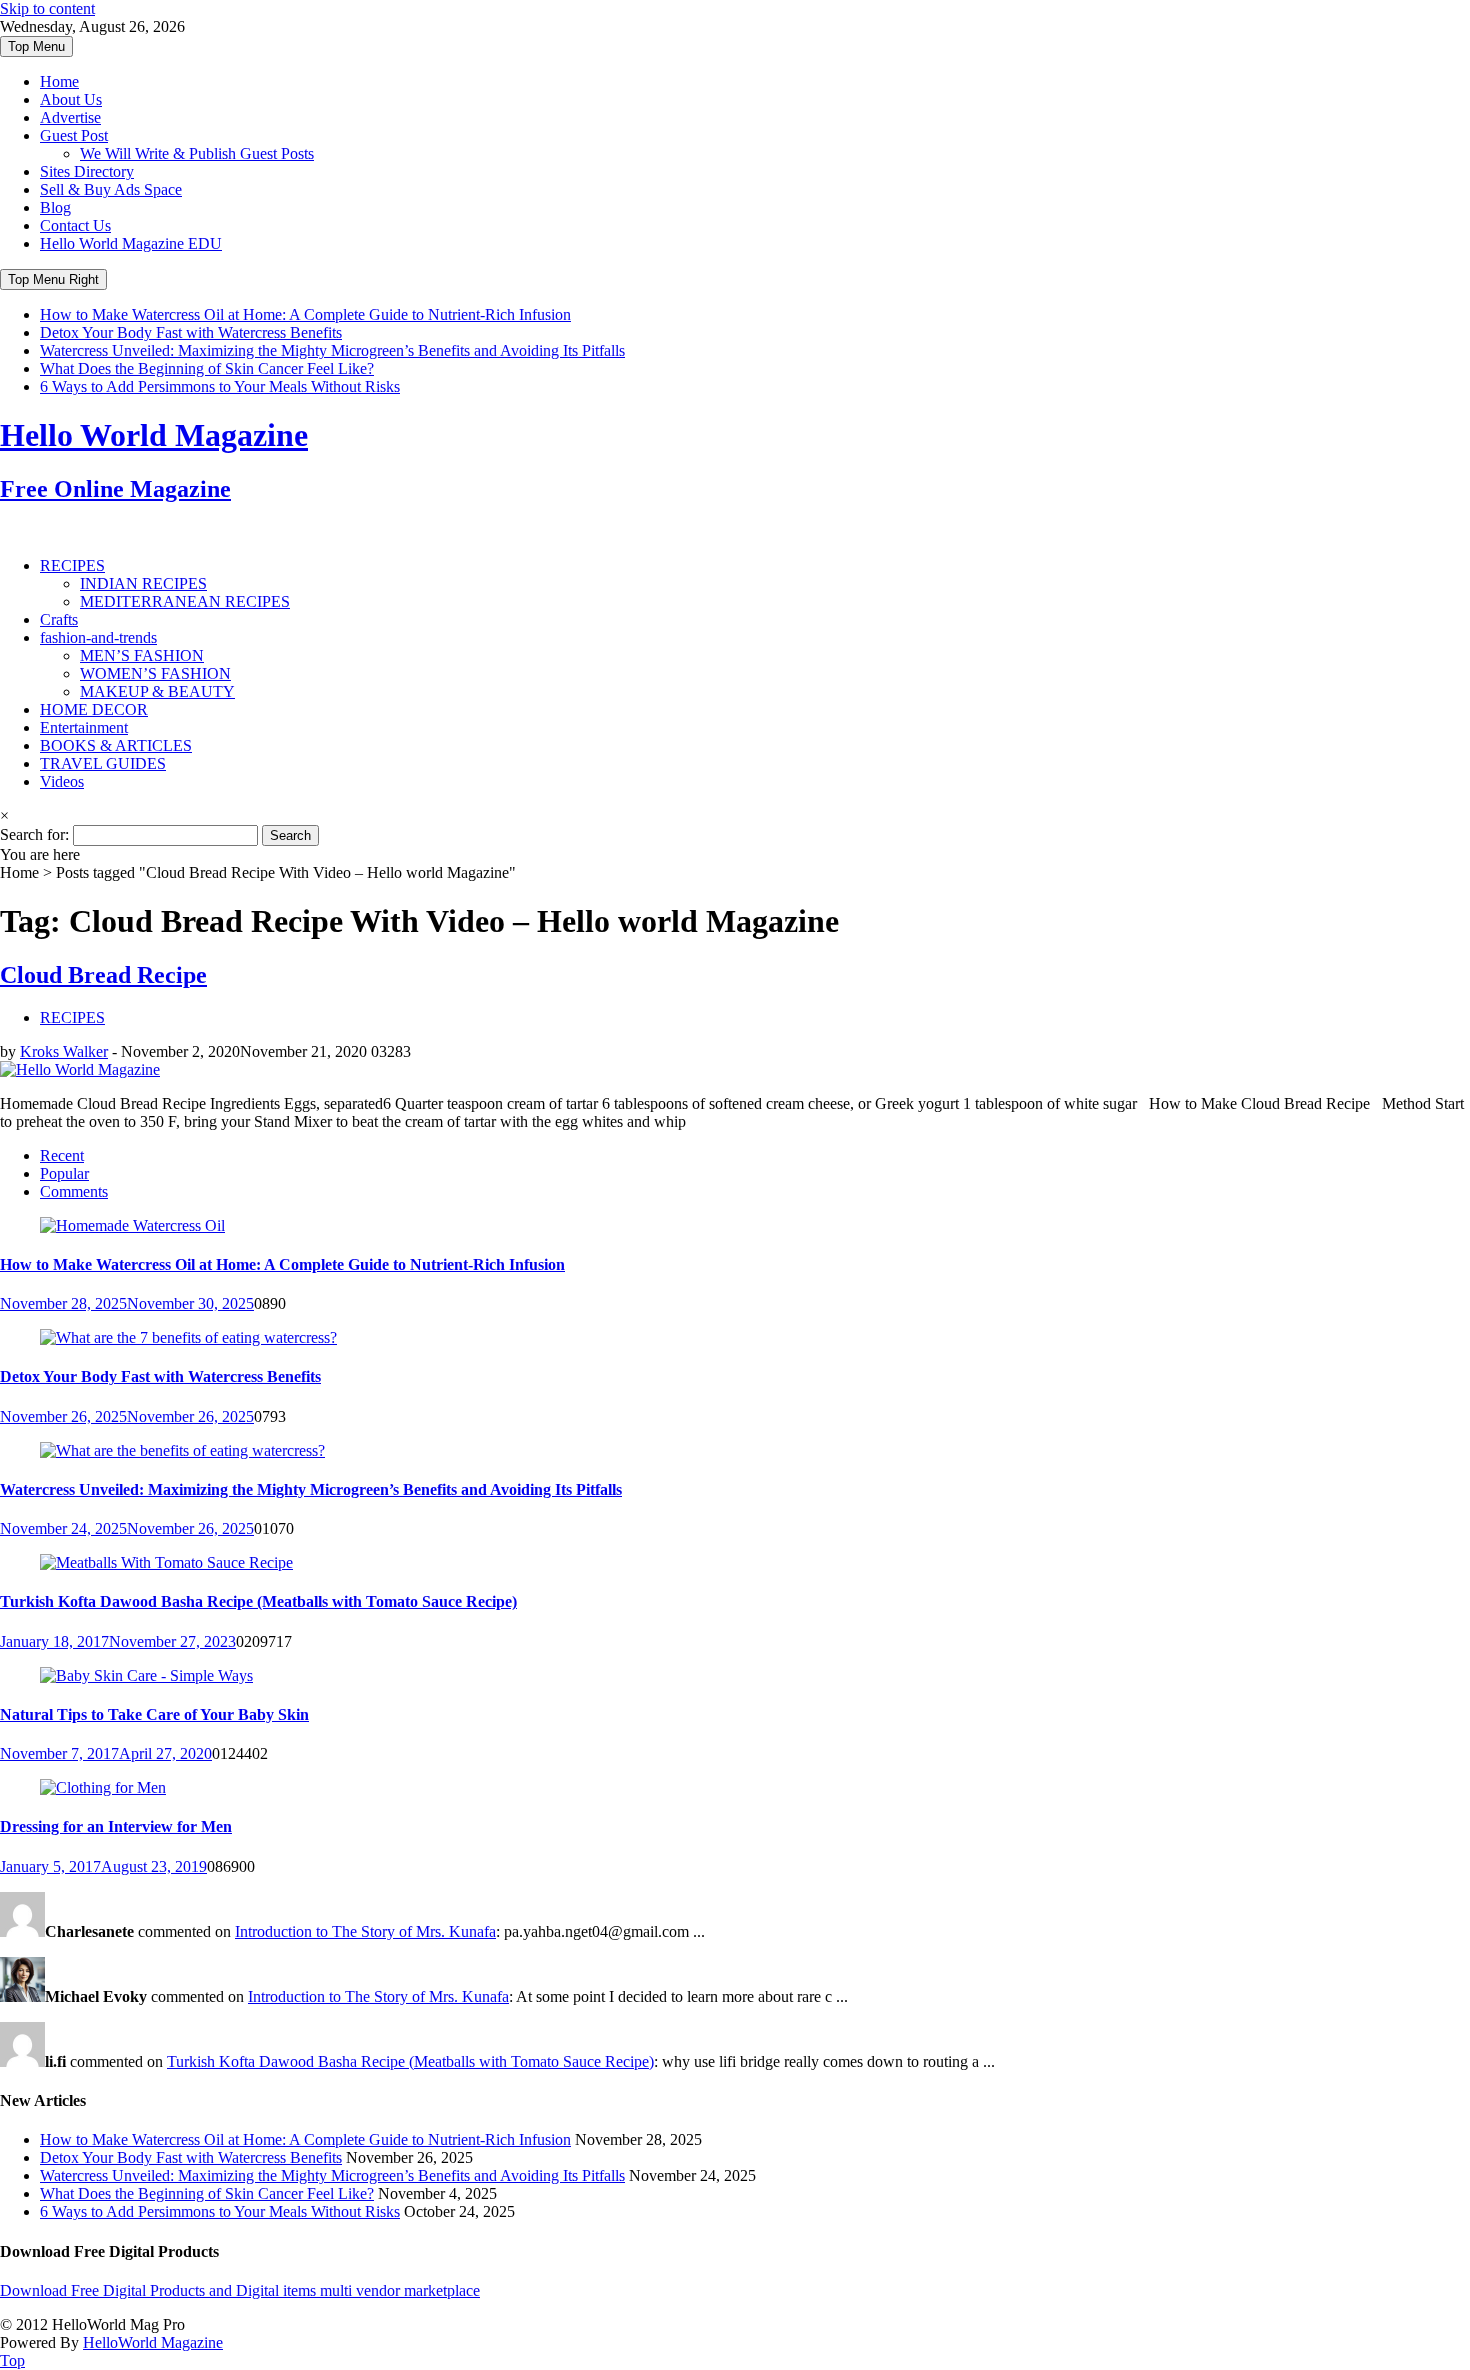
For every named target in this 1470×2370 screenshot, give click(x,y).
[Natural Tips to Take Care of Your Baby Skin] (146, 1675)
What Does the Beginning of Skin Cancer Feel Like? (207, 368)
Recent (62, 1155)
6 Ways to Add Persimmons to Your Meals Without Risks (220, 386)
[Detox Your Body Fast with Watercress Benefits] (188, 1337)
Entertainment (84, 727)
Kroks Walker (64, 1051)
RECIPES (72, 565)
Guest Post (74, 135)
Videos (62, 781)
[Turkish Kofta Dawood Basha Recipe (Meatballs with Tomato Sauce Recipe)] (166, 1562)
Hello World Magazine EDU (131, 243)
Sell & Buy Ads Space (111, 189)
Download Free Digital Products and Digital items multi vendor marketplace (240, 2290)
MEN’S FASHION (142, 655)
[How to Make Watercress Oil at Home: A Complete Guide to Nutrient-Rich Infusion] (132, 1225)
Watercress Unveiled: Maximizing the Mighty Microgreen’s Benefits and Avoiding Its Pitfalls (332, 350)
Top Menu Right (53, 279)
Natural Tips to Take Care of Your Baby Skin (154, 1714)
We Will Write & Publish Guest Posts (197, 153)
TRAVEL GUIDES (103, 763)
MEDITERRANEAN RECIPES (185, 601)
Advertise (70, 117)
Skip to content (47, 8)
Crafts (59, 619)
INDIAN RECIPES (143, 583)
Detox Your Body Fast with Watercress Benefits (191, 332)
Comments (74, 1191)
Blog (55, 207)
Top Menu (36, 46)
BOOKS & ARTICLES (116, 745)
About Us (71, 99)
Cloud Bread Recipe (103, 975)
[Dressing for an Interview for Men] (103, 1787)
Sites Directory (87, 171)
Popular (64, 1173)
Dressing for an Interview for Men (116, 1826)
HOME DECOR (94, 709)
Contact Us (75, 225)
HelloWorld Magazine (153, 2342)
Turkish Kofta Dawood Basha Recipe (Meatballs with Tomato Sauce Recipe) (258, 1601)
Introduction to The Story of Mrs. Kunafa (365, 1931)
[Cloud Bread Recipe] (80, 1069)
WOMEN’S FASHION (155, 673)
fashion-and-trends (98, 637)
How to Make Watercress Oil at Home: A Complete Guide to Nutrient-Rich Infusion (305, 314)
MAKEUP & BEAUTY (157, 691)
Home (59, 81)
